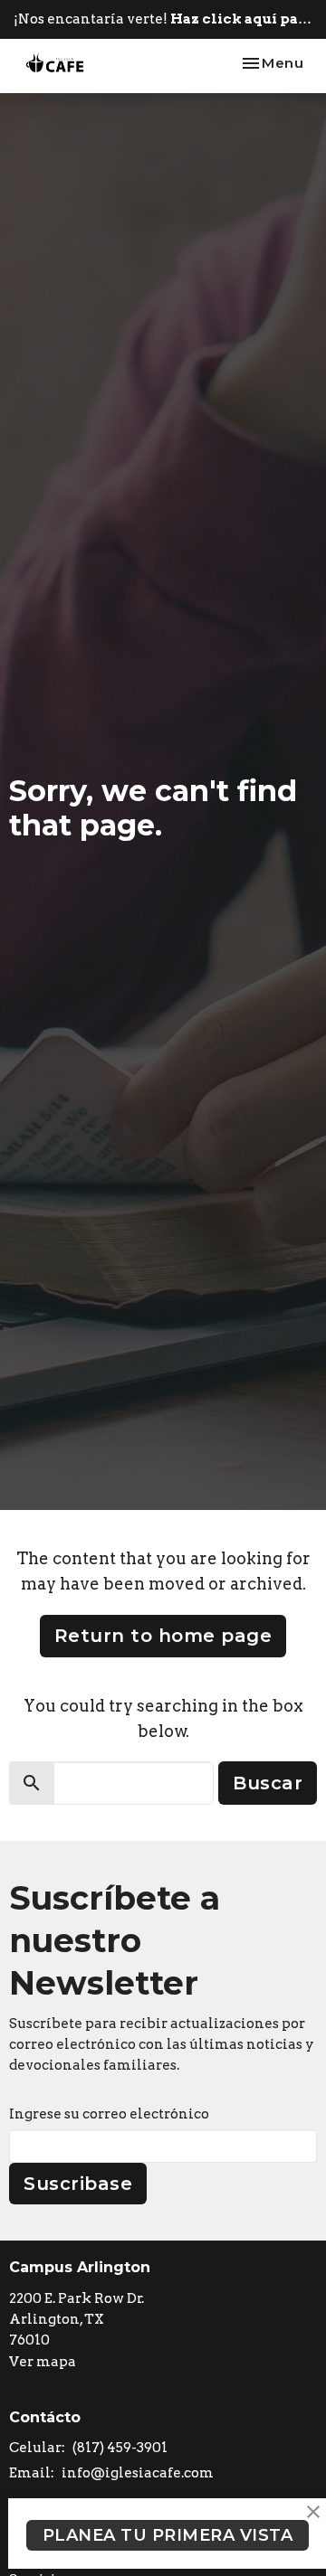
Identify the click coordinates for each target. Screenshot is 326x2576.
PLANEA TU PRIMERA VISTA (168, 2535)
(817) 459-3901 (120, 2448)
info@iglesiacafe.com (138, 2473)
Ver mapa (43, 2362)
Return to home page (163, 1636)
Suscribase (78, 2184)
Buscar (268, 1783)
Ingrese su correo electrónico (109, 2114)
